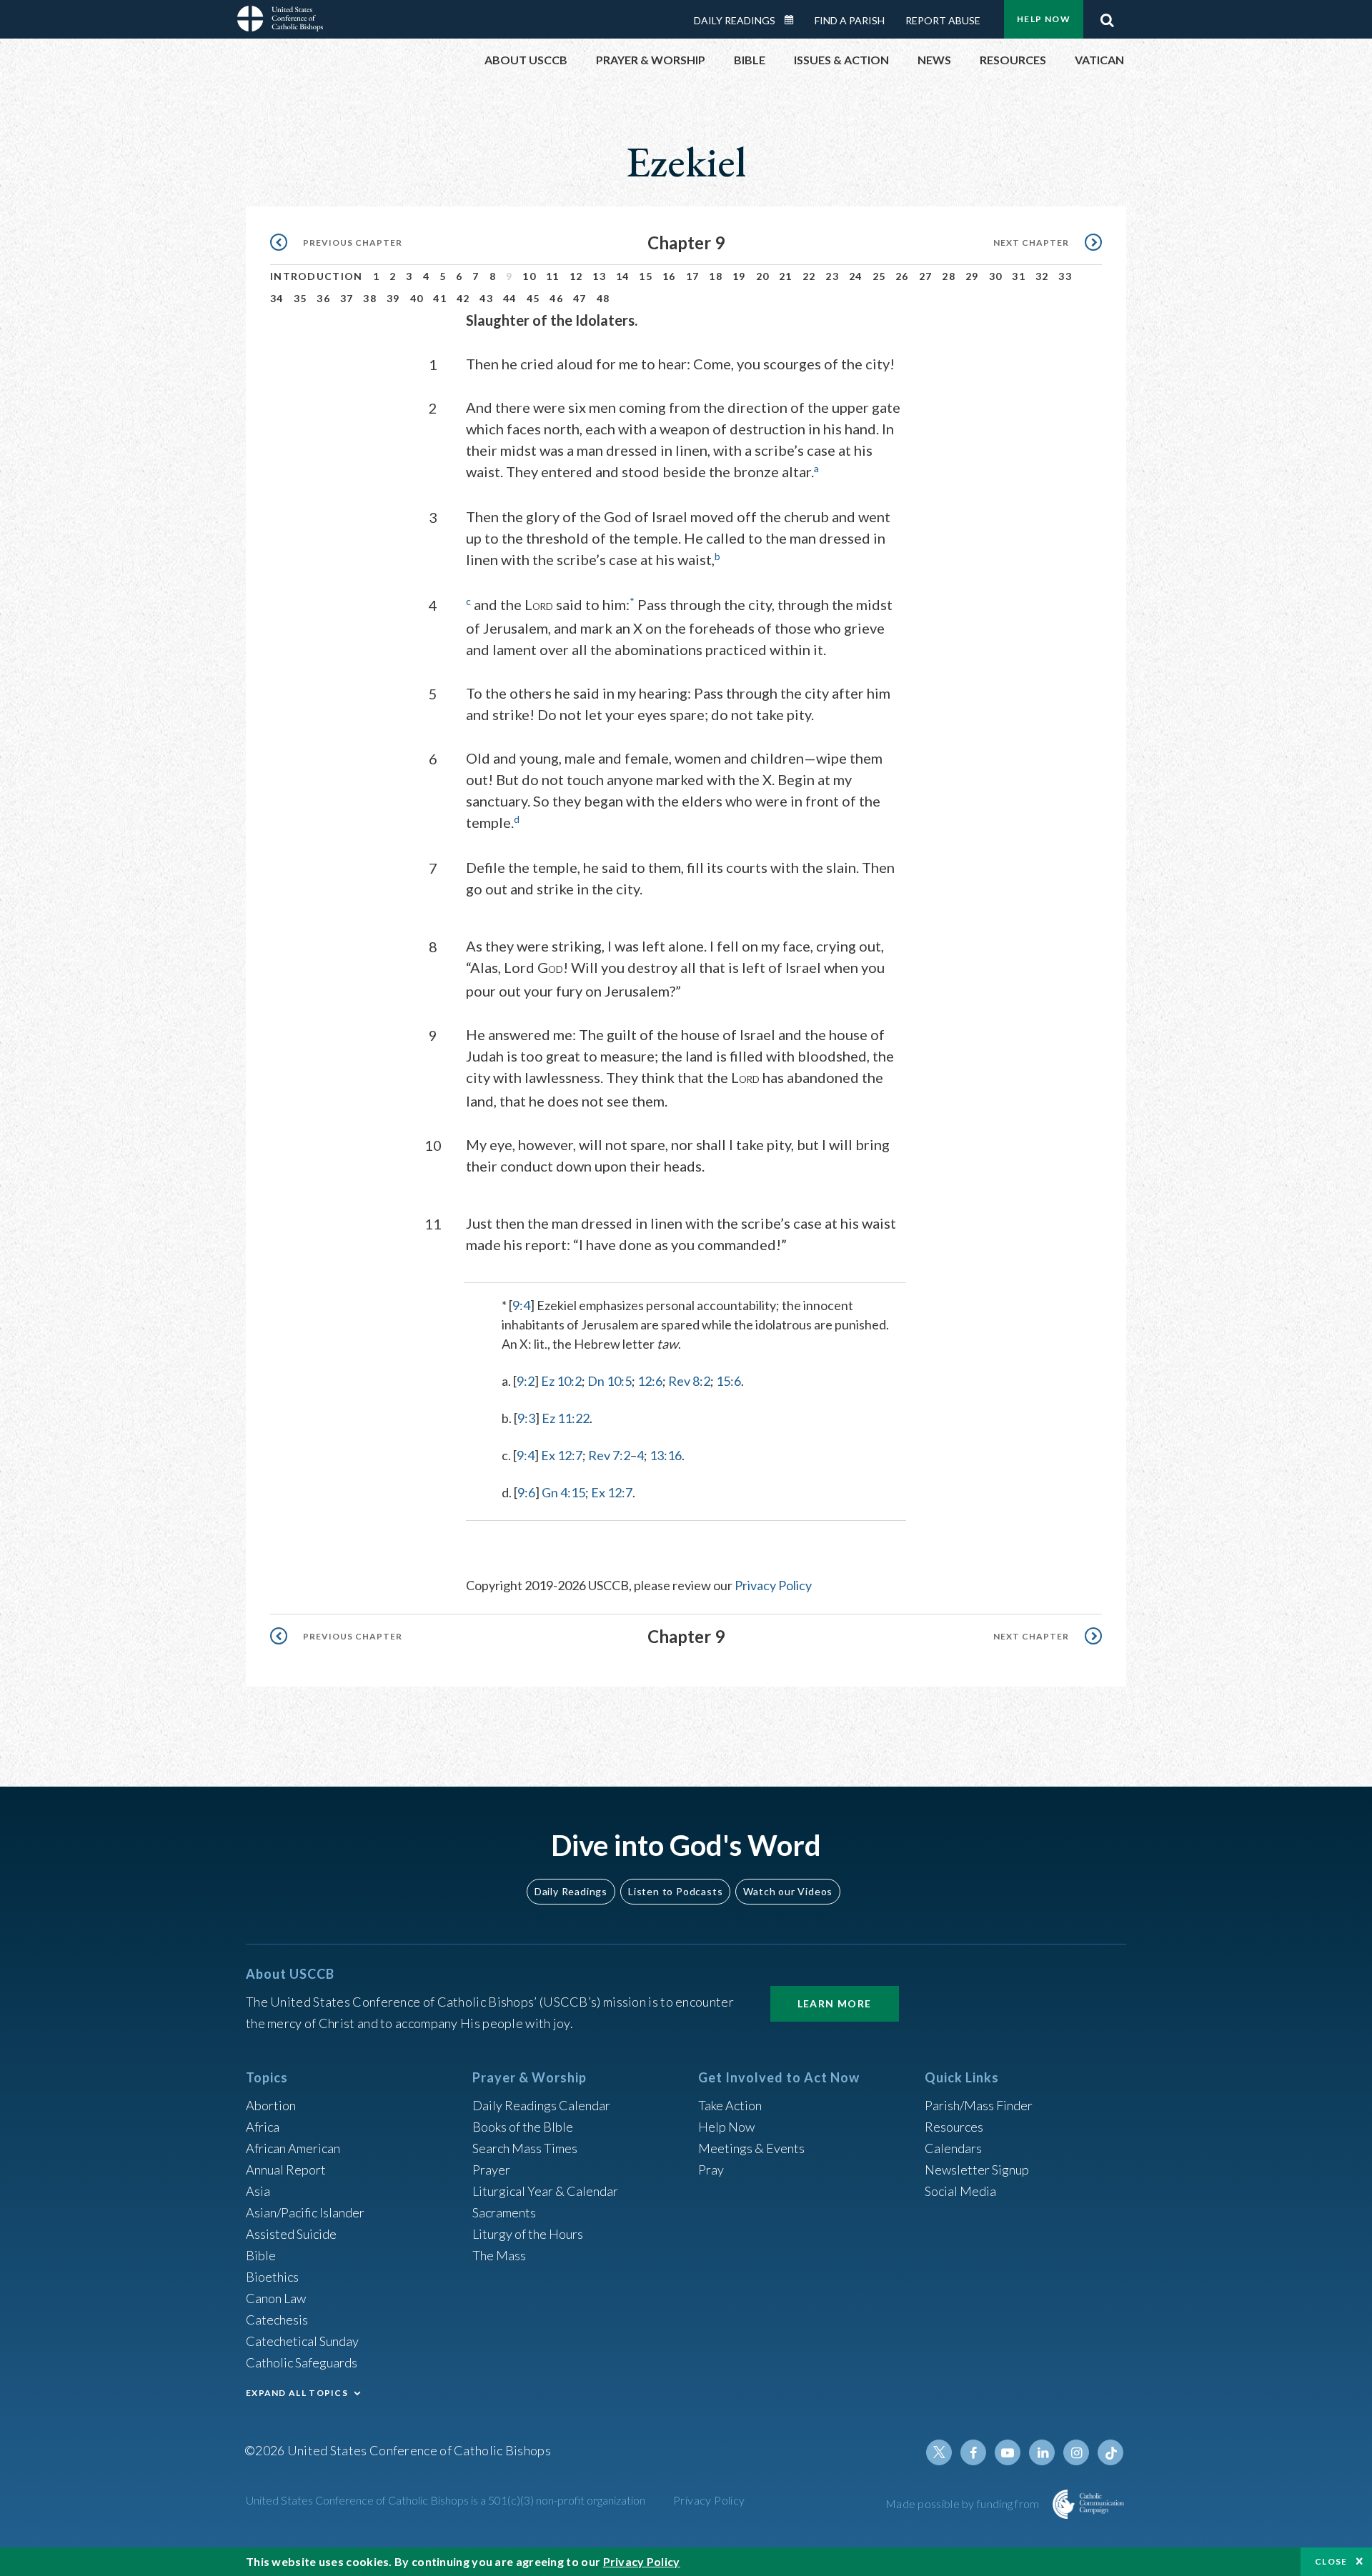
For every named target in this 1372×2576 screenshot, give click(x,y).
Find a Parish (850, 20)
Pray (711, 2170)
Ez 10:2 (561, 1381)
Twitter (939, 2452)
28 (949, 276)
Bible (261, 2255)
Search (1107, 16)
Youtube (1008, 2452)
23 (832, 276)
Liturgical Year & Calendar (545, 2191)
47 (580, 298)
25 (879, 276)
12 (576, 276)
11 (553, 276)
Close (1331, 2561)
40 (417, 298)
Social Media (960, 2191)
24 (856, 276)
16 (669, 276)
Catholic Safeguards (302, 2362)
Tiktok (1110, 2452)
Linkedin (1042, 2452)
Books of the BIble (523, 2127)
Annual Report (286, 2170)
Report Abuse (943, 20)
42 (463, 298)
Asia (258, 2191)
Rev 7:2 (609, 1455)
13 (599, 276)
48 (603, 298)
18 (716, 276)
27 (926, 276)
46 (556, 298)
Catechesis (277, 2320)
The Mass (499, 2255)
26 (902, 276)
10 (529, 276)
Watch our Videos (788, 1891)
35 (300, 298)
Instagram (1076, 2452)
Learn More (835, 2003)
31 (1019, 276)
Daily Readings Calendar (794, 20)
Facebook (973, 2452)
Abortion (271, 2105)
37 (347, 298)
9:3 (526, 1418)
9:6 (526, 1492)
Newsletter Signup (977, 2170)
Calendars (953, 2148)
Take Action (730, 2105)
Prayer (491, 2170)
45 (533, 298)
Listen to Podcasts (675, 1891)
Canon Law (276, 2298)
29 (972, 276)
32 (1042, 276)
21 (786, 276)
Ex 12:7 (562, 1455)
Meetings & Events (751, 2148)
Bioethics (272, 2277)
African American (293, 2148)
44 (510, 298)
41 (440, 298)
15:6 (729, 1381)
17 (693, 276)
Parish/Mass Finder (979, 2105)
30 (996, 276)
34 (277, 298)
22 (809, 276)
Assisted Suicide (291, 2234)
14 (623, 276)
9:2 (526, 1381)
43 (486, 298)
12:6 (650, 1381)
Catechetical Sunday (302, 2341)
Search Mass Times (525, 2148)
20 (763, 276)
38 (370, 298)
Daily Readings (735, 20)
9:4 (521, 1305)
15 (646, 276)
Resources (954, 2127)
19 (739, 276)
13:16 (666, 1455)
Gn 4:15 (563, 1492)
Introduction (317, 276)
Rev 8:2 (689, 1381)
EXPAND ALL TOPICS (297, 2393)
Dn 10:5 (610, 1381)
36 (323, 298)
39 (393, 298)
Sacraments (504, 2212)
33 (1065, 276)
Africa (263, 2127)
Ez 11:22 (566, 1418)
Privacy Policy (773, 1585)
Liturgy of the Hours (528, 2234)
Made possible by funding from (964, 2503)
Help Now (1044, 19)
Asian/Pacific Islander (305, 2212)
